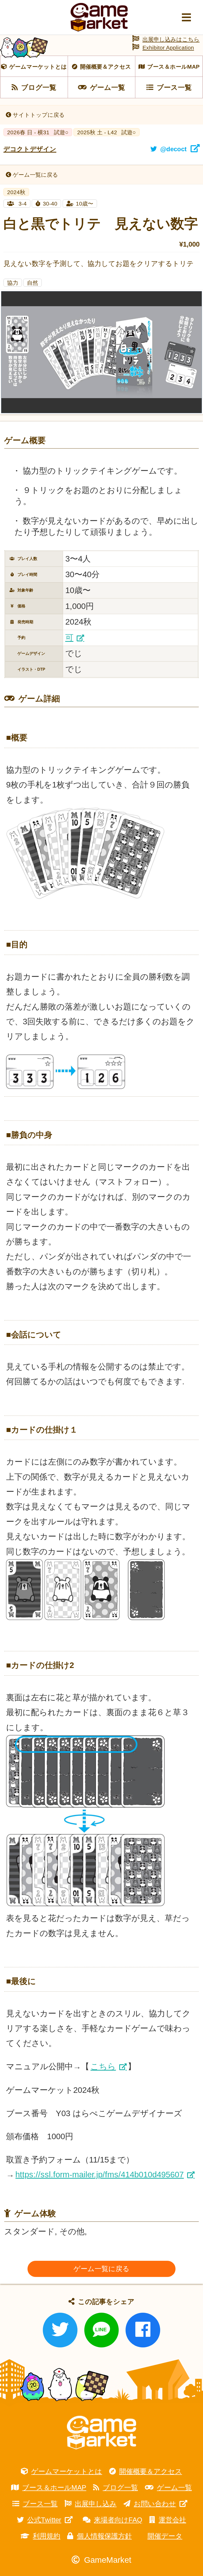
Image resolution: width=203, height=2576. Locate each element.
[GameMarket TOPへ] (101, 2433)
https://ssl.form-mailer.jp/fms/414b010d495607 (100, 2175)
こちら (103, 2066)
